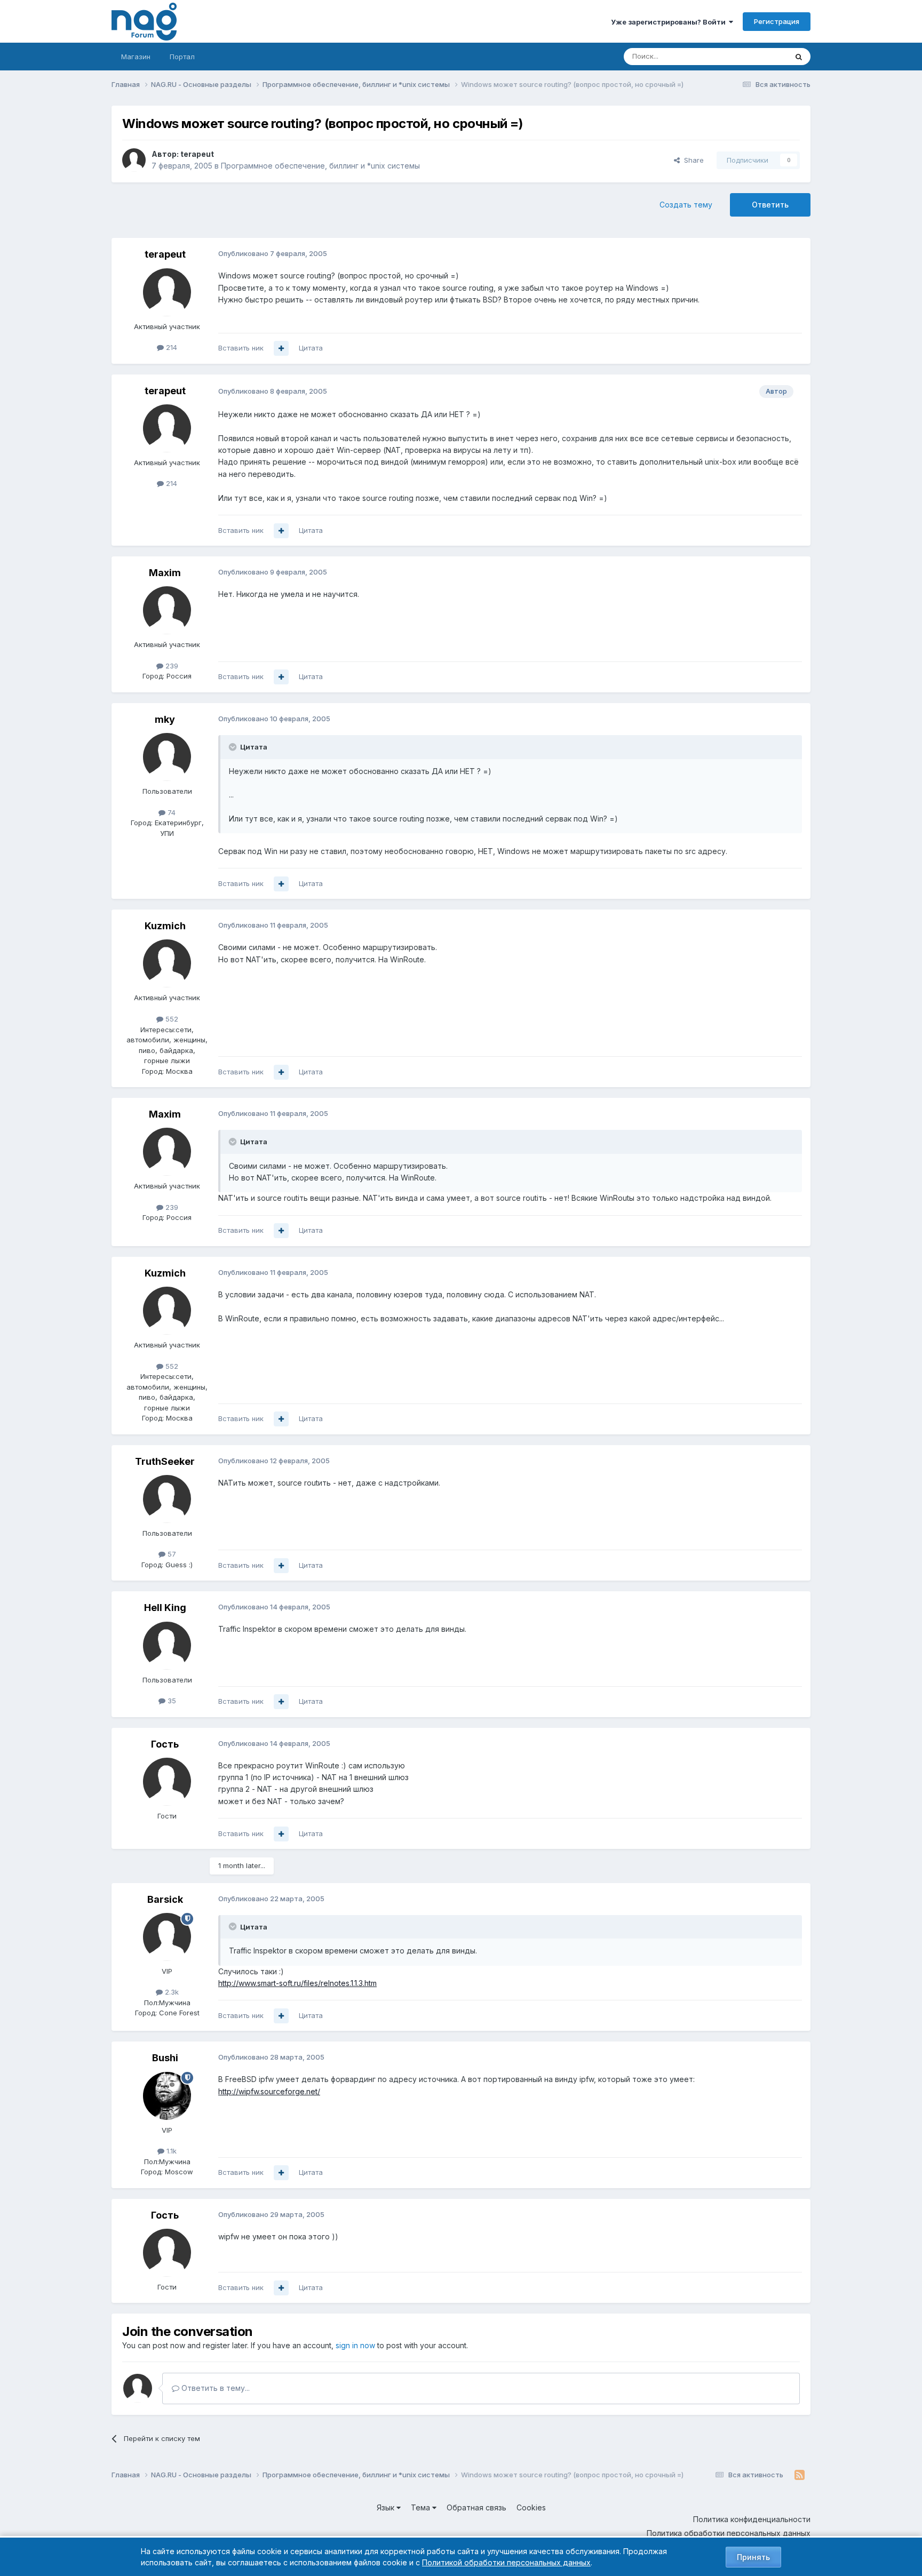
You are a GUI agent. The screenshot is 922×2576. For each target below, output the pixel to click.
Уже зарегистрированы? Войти (670, 22)
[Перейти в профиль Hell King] (167, 1646)
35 (171, 1701)
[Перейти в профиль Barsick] (167, 1937)
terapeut (197, 154)
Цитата (311, 348)
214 (170, 347)
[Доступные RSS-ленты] (800, 2475)
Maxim (165, 573)
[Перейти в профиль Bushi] (167, 2096)
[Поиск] (799, 57)
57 (171, 1554)
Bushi (165, 2058)
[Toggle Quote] (234, 747)
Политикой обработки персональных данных (506, 2562)
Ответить (770, 205)
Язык (387, 2507)
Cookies (531, 2507)
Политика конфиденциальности (752, 2519)
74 (170, 812)
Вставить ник (241, 348)
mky (165, 719)
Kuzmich (165, 926)
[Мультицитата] (281, 348)
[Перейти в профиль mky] (167, 757)
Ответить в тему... (214, 2388)
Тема (422, 2507)
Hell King (165, 1608)
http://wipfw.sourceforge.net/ (269, 2091)
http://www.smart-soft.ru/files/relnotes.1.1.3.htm (297, 1983)
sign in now (355, 2345)
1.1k (170, 2151)
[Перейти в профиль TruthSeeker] (167, 1499)
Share (692, 160)
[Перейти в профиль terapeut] (134, 160)
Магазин (136, 57)
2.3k (171, 1992)
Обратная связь (476, 2507)
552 (171, 1019)
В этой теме (754, 56)
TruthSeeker (165, 1461)
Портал (182, 57)
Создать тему (686, 205)
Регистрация (777, 21)
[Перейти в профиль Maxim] (167, 610)
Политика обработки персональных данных (729, 2533)
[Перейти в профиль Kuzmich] (167, 963)
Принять (753, 2557)
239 (171, 666)
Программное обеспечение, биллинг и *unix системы (320, 166)
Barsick (165, 1899)
